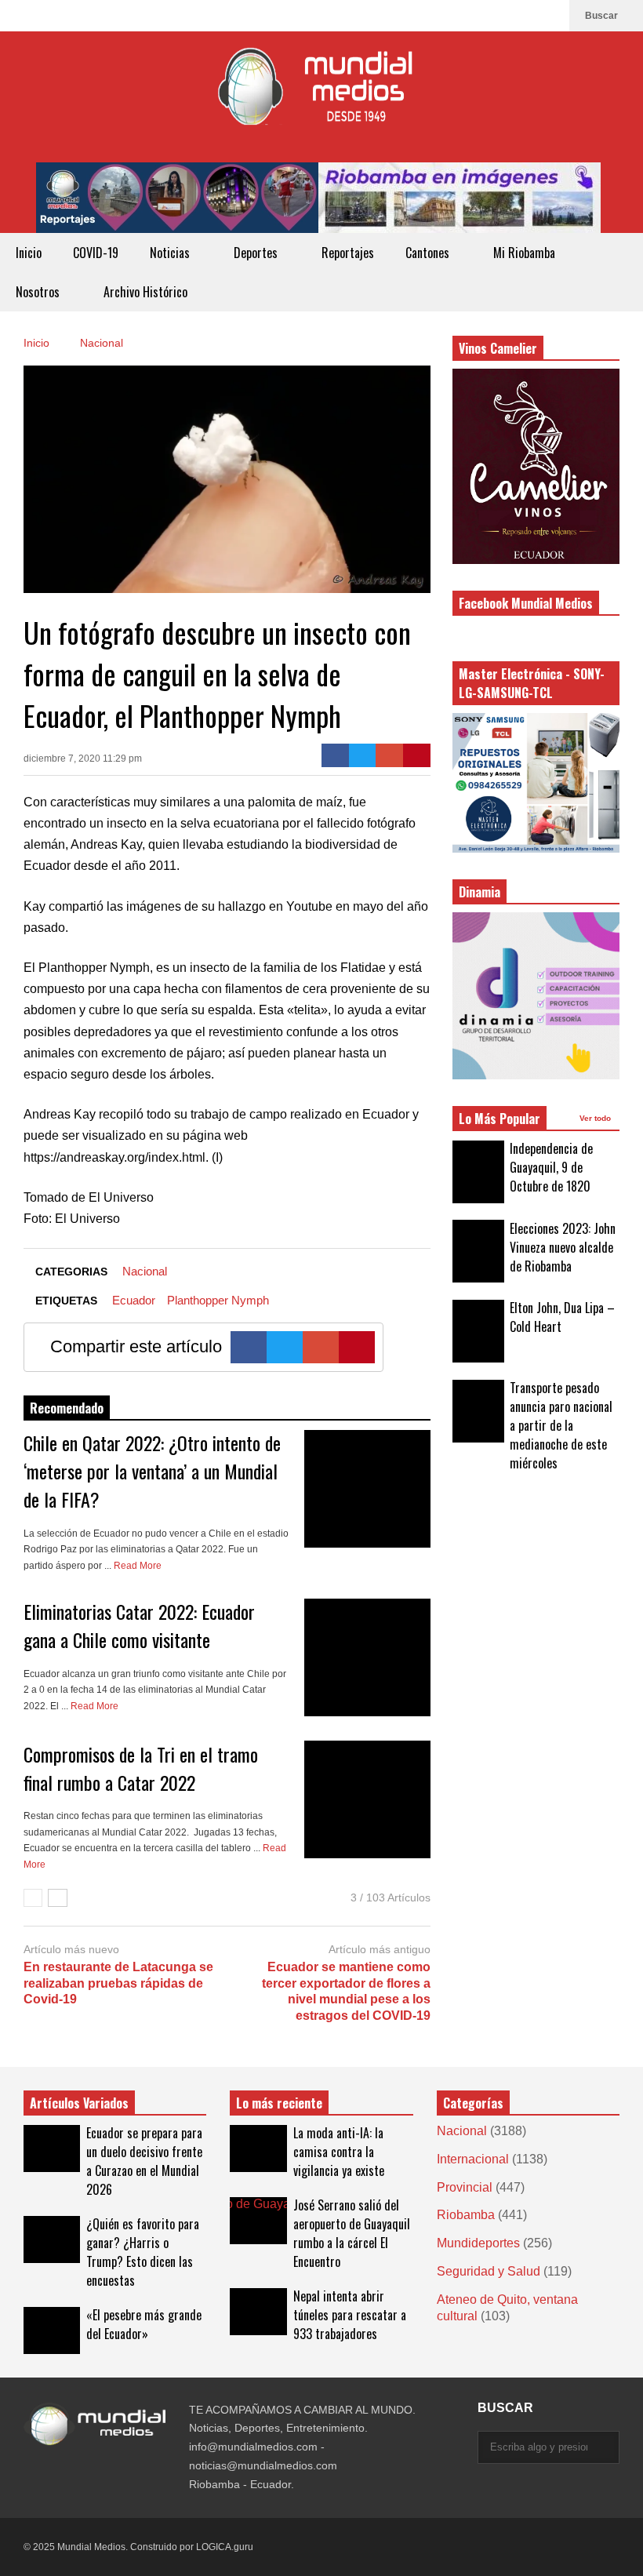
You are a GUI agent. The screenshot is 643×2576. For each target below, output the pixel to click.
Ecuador (134, 1300)
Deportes (257, 253)
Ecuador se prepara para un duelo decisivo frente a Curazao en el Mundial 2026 (144, 2161)
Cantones (429, 253)
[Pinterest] (417, 755)
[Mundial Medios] (321, 97)
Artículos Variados (79, 2103)
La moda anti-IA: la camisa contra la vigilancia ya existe (339, 2152)
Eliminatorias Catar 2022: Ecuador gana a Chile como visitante (139, 1625)
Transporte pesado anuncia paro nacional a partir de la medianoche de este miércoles (561, 1425)
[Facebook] (550, 16)
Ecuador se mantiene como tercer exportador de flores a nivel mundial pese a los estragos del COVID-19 (346, 1991)
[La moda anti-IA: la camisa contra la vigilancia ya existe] (258, 2148)
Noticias (171, 253)
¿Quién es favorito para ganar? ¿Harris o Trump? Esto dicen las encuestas (143, 2252)
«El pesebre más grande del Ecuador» (144, 2324)
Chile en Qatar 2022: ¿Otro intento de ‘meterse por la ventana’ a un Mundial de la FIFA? (152, 1471)
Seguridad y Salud (489, 2271)
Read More (139, 1566)
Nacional (145, 1271)
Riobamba (466, 2215)
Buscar (603, 16)
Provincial (465, 2187)
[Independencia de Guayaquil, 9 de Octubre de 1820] (478, 1172)
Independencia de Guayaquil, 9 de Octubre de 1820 (551, 1167)
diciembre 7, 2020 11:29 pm (83, 759)
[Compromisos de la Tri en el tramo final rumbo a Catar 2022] (367, 1799)
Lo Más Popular (500, 1119)
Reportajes (348, 253)
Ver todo (596, 1118)
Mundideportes (478, 2243)
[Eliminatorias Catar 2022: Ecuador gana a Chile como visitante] (367, 1657)
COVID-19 (96, 253)
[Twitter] (363, 755)
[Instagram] (525, 16)
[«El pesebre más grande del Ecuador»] (52, 2330)
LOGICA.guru (225, 2547)
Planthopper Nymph (218, 1300)
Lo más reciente (279, 2103)
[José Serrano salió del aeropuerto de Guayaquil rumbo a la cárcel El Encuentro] (258, 2221)
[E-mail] (389, 755)
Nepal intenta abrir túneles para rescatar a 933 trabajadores (350, 2315)
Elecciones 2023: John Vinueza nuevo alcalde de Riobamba (563, 1247)
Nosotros (39, 292)
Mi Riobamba (526, 253)
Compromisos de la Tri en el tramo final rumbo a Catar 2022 (141, 1768)
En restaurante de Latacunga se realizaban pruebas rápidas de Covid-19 (118, 1983)
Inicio (29, 253)
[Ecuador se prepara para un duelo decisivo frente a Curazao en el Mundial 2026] (52, 2148)
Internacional (473, 2159)
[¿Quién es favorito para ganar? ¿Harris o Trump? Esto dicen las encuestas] (52, 2239)
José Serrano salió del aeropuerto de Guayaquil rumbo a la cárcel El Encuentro (352, 2233)
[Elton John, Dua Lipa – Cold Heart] (478, 1331)
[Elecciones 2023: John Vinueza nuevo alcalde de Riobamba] (478, 1251)
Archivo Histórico (145, 292)
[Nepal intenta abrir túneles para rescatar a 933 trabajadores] (258, 2312)
